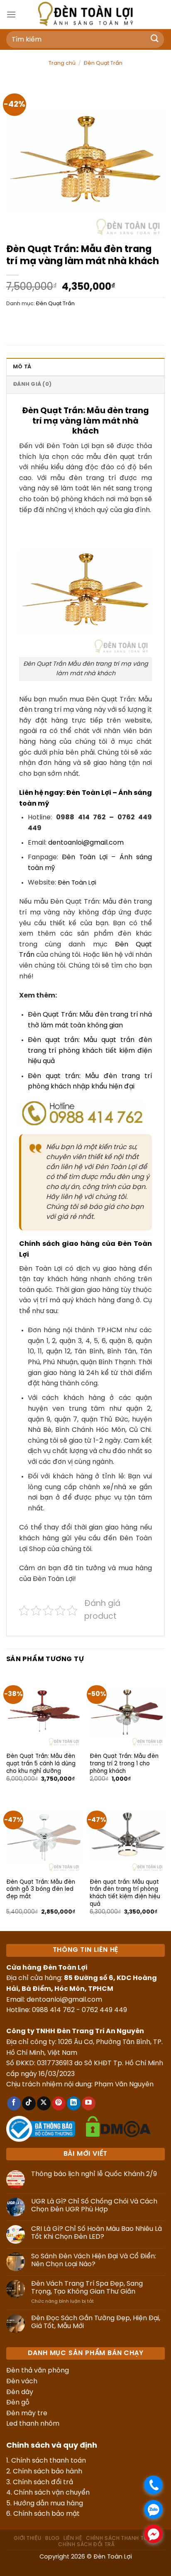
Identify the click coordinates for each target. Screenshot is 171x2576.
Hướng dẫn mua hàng (48, 2504)
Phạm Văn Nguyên (124, 2085)
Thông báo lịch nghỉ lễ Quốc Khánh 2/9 (94, 2174)
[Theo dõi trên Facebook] (14, 2103)
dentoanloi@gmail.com (86, 843)
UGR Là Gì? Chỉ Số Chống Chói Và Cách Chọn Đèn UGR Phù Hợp (94, 2206)
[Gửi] (155, 39)
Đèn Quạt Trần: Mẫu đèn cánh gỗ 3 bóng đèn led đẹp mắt (41, 1889)
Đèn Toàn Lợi (77, 883)
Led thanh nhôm (33, 2424)
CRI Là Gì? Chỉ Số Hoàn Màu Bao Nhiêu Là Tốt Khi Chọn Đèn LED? (96, 2233)
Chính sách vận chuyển (52, 2493)
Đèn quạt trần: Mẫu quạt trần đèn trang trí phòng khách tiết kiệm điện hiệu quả (90, 1051)
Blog (52, 2538)
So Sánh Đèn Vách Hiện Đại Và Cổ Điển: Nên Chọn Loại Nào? (94, 2260)
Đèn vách (22, 2381)
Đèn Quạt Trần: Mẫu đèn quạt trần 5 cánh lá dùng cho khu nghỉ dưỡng (41, 1763)
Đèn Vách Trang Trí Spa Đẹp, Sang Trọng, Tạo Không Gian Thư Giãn (87, 2288)
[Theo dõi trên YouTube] (89, 2103)
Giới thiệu (27, 2538)
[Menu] (11, 14)
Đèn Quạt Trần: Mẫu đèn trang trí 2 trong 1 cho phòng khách (124, 1763)
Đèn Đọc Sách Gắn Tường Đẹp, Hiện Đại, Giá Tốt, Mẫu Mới (96, 2322)
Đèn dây (20, 2392)
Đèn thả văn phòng (38, 2371)
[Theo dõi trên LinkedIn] (74, 2103)
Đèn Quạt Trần (103, 63)
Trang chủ (62, 63)
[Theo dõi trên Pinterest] (59, 2103)
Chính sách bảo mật (46, 2514)
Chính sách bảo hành (48, 2472)
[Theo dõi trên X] (44, 2103)
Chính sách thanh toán (49, 2461)
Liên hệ (73, 2538)
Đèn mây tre (27, 2413)
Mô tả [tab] (22, 367)
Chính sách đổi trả (43, 2482)
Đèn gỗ (18, 2403)
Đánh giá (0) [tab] (32, 384)
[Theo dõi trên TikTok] (29, 2103)
